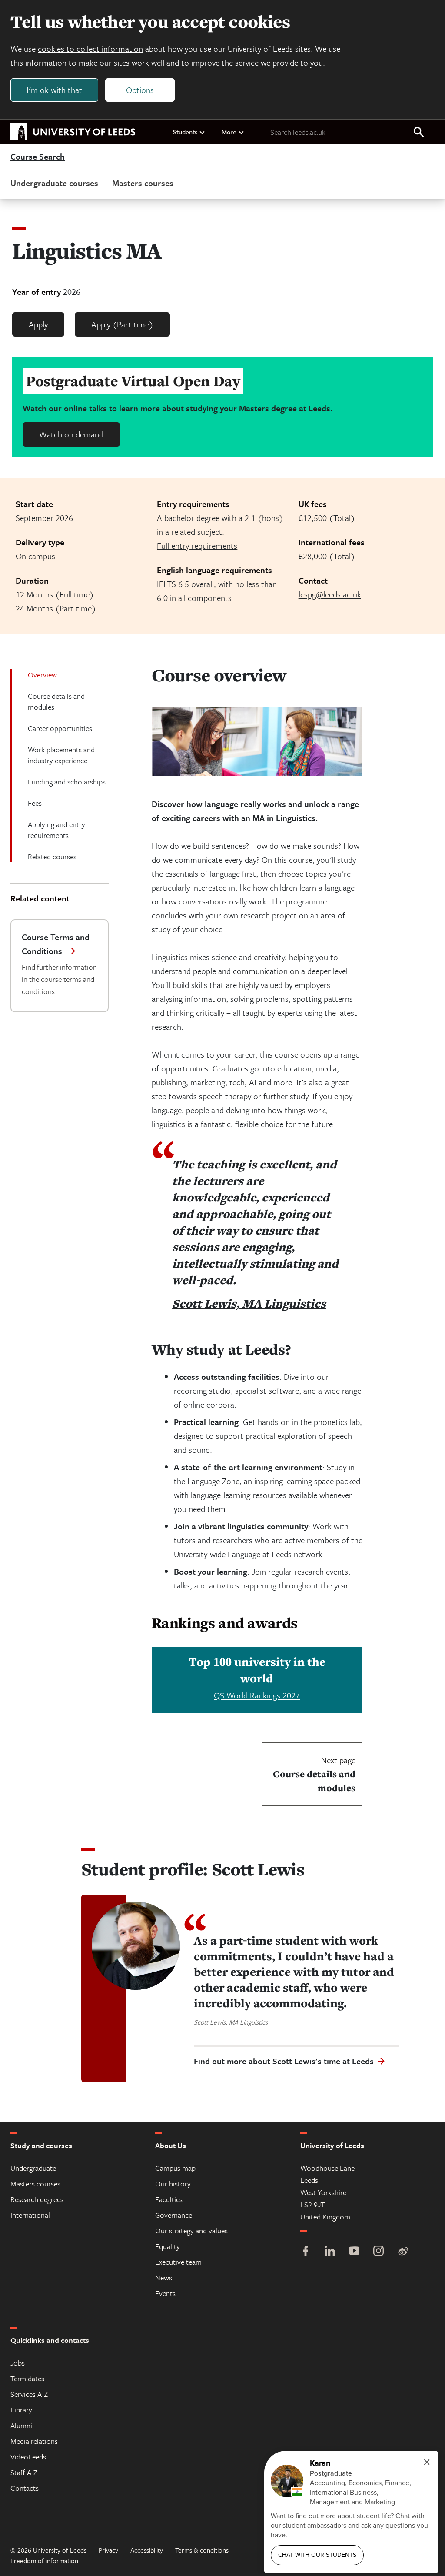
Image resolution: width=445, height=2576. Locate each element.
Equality (168, 2246)
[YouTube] (354, 2252)
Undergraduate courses (54, 183)
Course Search (38, 157)
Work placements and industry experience (61, 755)
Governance (174, 2215)
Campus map (175, 2168)
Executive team (178, 2262)
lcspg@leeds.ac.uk (330, 594)
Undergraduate (33, 2168)
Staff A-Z (24, 2472)
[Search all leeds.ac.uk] (419, 133)
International (30, 2215)
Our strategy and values (191, 2231)
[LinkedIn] (330, 2252)
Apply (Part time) (122, 324)
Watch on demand (71, 434)
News (164, 2277)
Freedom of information (44, 2560)
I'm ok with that (54, 90)
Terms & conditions (202, 2550)
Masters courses (143, 183)
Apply (38, 324)
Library (21, 2410)
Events (165, 2293)
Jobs (18, 2363)
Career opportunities (60, 728)
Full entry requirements (197, 546)
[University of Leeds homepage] (73, 132)
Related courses (52, 856)
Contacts (25, 2488)
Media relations (34, 2441)
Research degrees (37, 2199)
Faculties (169, 2199)
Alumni (21, 2425)
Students (185, 132)
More (229, 132)
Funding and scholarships (67, 782)
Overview (42, 675)
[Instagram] (379, 2252)
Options (140, 90)
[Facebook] (306, 2252)
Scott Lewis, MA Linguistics (249, 1303)
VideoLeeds (28, 2457)
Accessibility (147, 2550)
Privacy (108, 2550)
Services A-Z (29, 2394)
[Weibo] (403, 2252)
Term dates (27, 2378)
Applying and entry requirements (56, 830)
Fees (35, 803)
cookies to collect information (90, 48)
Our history (173, 2184)
